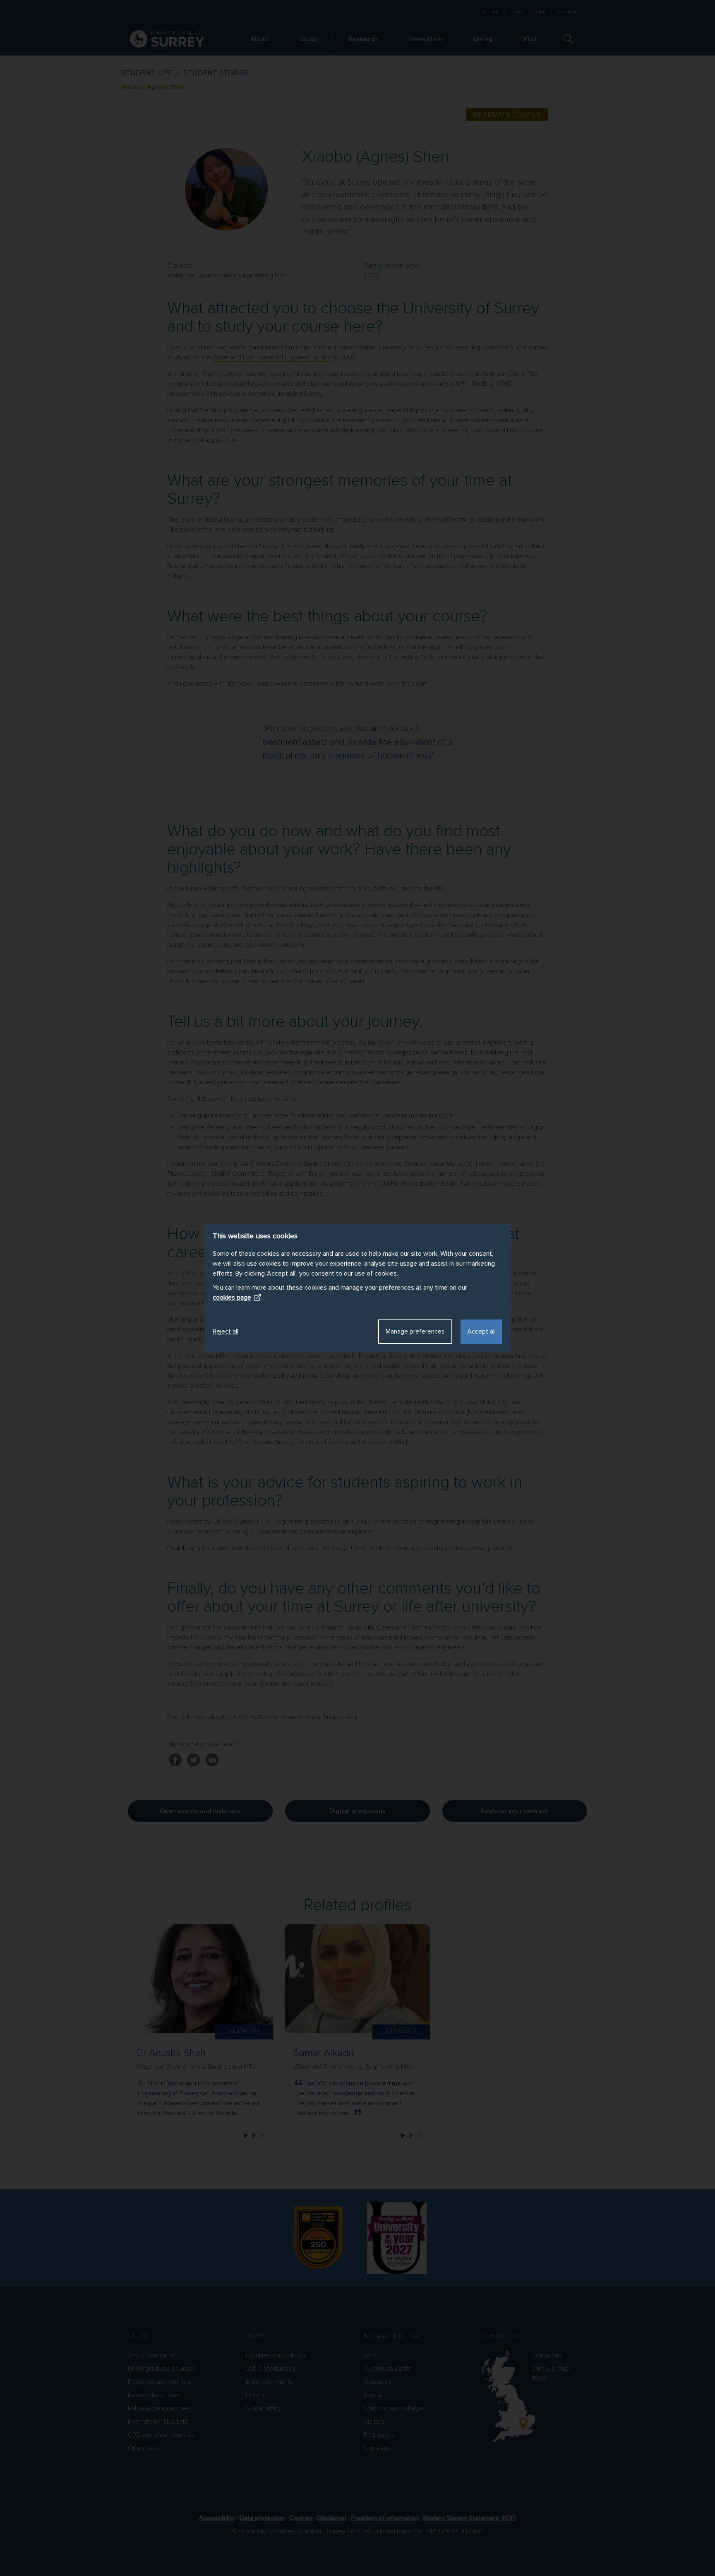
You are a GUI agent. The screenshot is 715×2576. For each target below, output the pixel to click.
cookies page (232, 1298)
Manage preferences (415, 1331)
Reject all (226, 1331)
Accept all (481, 1331)
